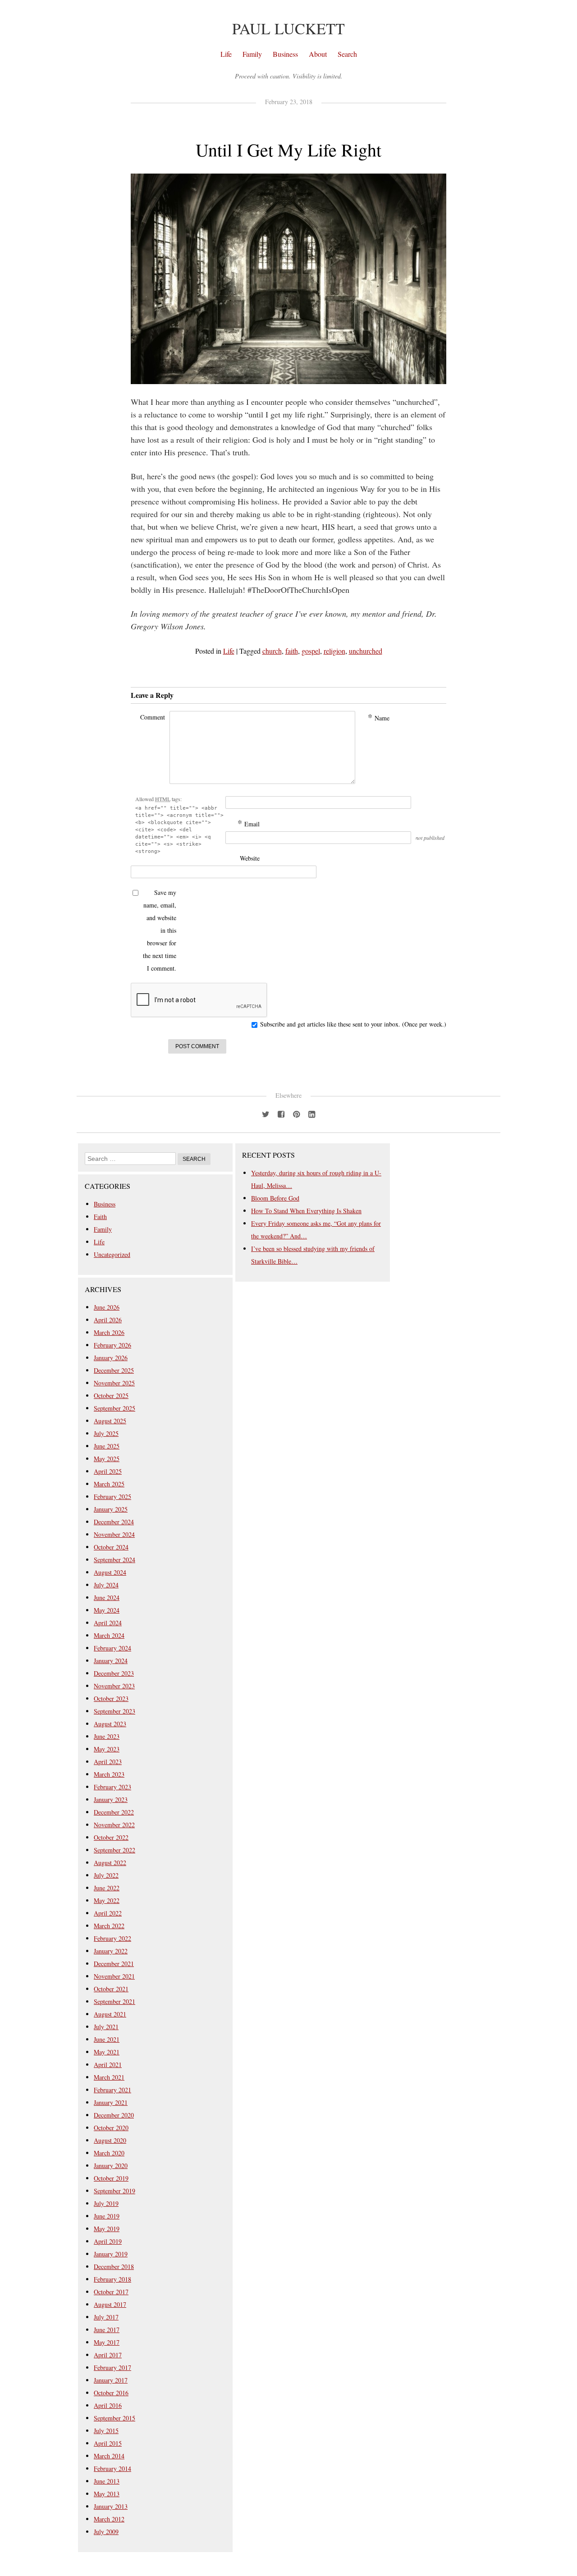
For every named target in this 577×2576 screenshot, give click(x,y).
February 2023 (112, 1787)
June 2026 (107, 1307)
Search (347, 54)
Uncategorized (112, 1254)
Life (226, 54)
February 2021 (112, 2090)
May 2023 (107, 1749)
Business (285, 54)
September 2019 (114, 2191)
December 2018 (114, 2267)
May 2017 (107, 2342)
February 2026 (112, 1345)
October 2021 (111, 1989)
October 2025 (111, 1396)
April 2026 (108, 1320)
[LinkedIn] (311, 1113)
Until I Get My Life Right (288, 149)
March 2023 (109, 1774)
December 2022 (114, 1812)
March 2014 (109, 2456)
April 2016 (108, 2405)
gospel (311, 651)
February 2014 (112, 2468)
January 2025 (111, 1509)
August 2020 (110, 2140)
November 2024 (114, 1534)
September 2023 (114, 1711)
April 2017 (108, 2355)
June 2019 (107, 2216)
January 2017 (111, 2380)
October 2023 (111, 1698)
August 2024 (110, 1572)
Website (250, 858)
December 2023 (114, 1673)
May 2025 (107, 1459)
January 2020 (111, 2166)
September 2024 (114, 1560)
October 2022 (111, 1837)
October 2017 (111, 2292)
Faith (100, 1217)
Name (379, 717)
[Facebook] (281, 1113)
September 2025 (114, 1408)
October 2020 (111, 2128)
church (272, 651)
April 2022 (108, 1913)
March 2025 (109, 1484)
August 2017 (110, 2304)
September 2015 (114, 2418)
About (318, 54)
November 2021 (114, 1976)
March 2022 (109, 1926)
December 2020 (114, 2115)
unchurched (366, 651)
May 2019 (107, 2229)
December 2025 (114, 1370)
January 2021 (111, 2102)
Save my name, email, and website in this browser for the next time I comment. (160, 930)
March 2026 (109, 1332)
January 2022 (111, 1951)
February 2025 (112, 1497)
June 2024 (107, 1597)
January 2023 (111, 1799)
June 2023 (107, 1736)
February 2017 (112, 2367)
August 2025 (110, 1421)
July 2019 (106, 2203)
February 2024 (112, 1648)
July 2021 (106, 2027)
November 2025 (114, 1383)
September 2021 (114, 2001)
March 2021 (109, 2077)
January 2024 (111, 1661)
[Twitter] (266, 1113)
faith (292, 651)
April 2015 (108, 2443)
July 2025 (106, 1433)
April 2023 (108, 1762)
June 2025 (107, 1446)
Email (249, 823)
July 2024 (106, 1585)
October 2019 (111, 2178)
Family (252, 54)
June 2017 (107, 2330)
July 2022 (106, 1875)
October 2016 (111, 2393)
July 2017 (106, 2317)
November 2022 (114, 1825)
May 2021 (107, 2052)
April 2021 (108, 2065)
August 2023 (110, 1724)
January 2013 (111, 2506)
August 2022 (110, 1863)
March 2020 (109, 2153)
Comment (153, 717)
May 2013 (107, 2494)
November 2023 (114, 1686)
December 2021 (114, 1964)
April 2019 (108, 2241)
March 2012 (109, 2519)
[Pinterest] (296, 1113)
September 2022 (114, 1850)
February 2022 (112, 1938)
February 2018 (112, 2279)
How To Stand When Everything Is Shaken (306, 1211)
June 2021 (107, 2039)
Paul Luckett (288, 28)
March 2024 (109, 1635)
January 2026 (111, 1358)
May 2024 (107, 1610)
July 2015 (106, 2431)
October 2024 (111, 1547)
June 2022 (107, 1888)
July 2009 (106, 2532)
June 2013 (107, 2481)
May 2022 (107, 1900)
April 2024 (108, 1623)
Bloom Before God (275, 1198)
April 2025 (108, 1471)
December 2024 (114, 1522)
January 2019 (111, 2254)
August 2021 (110, 2014)
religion (334, 651)
